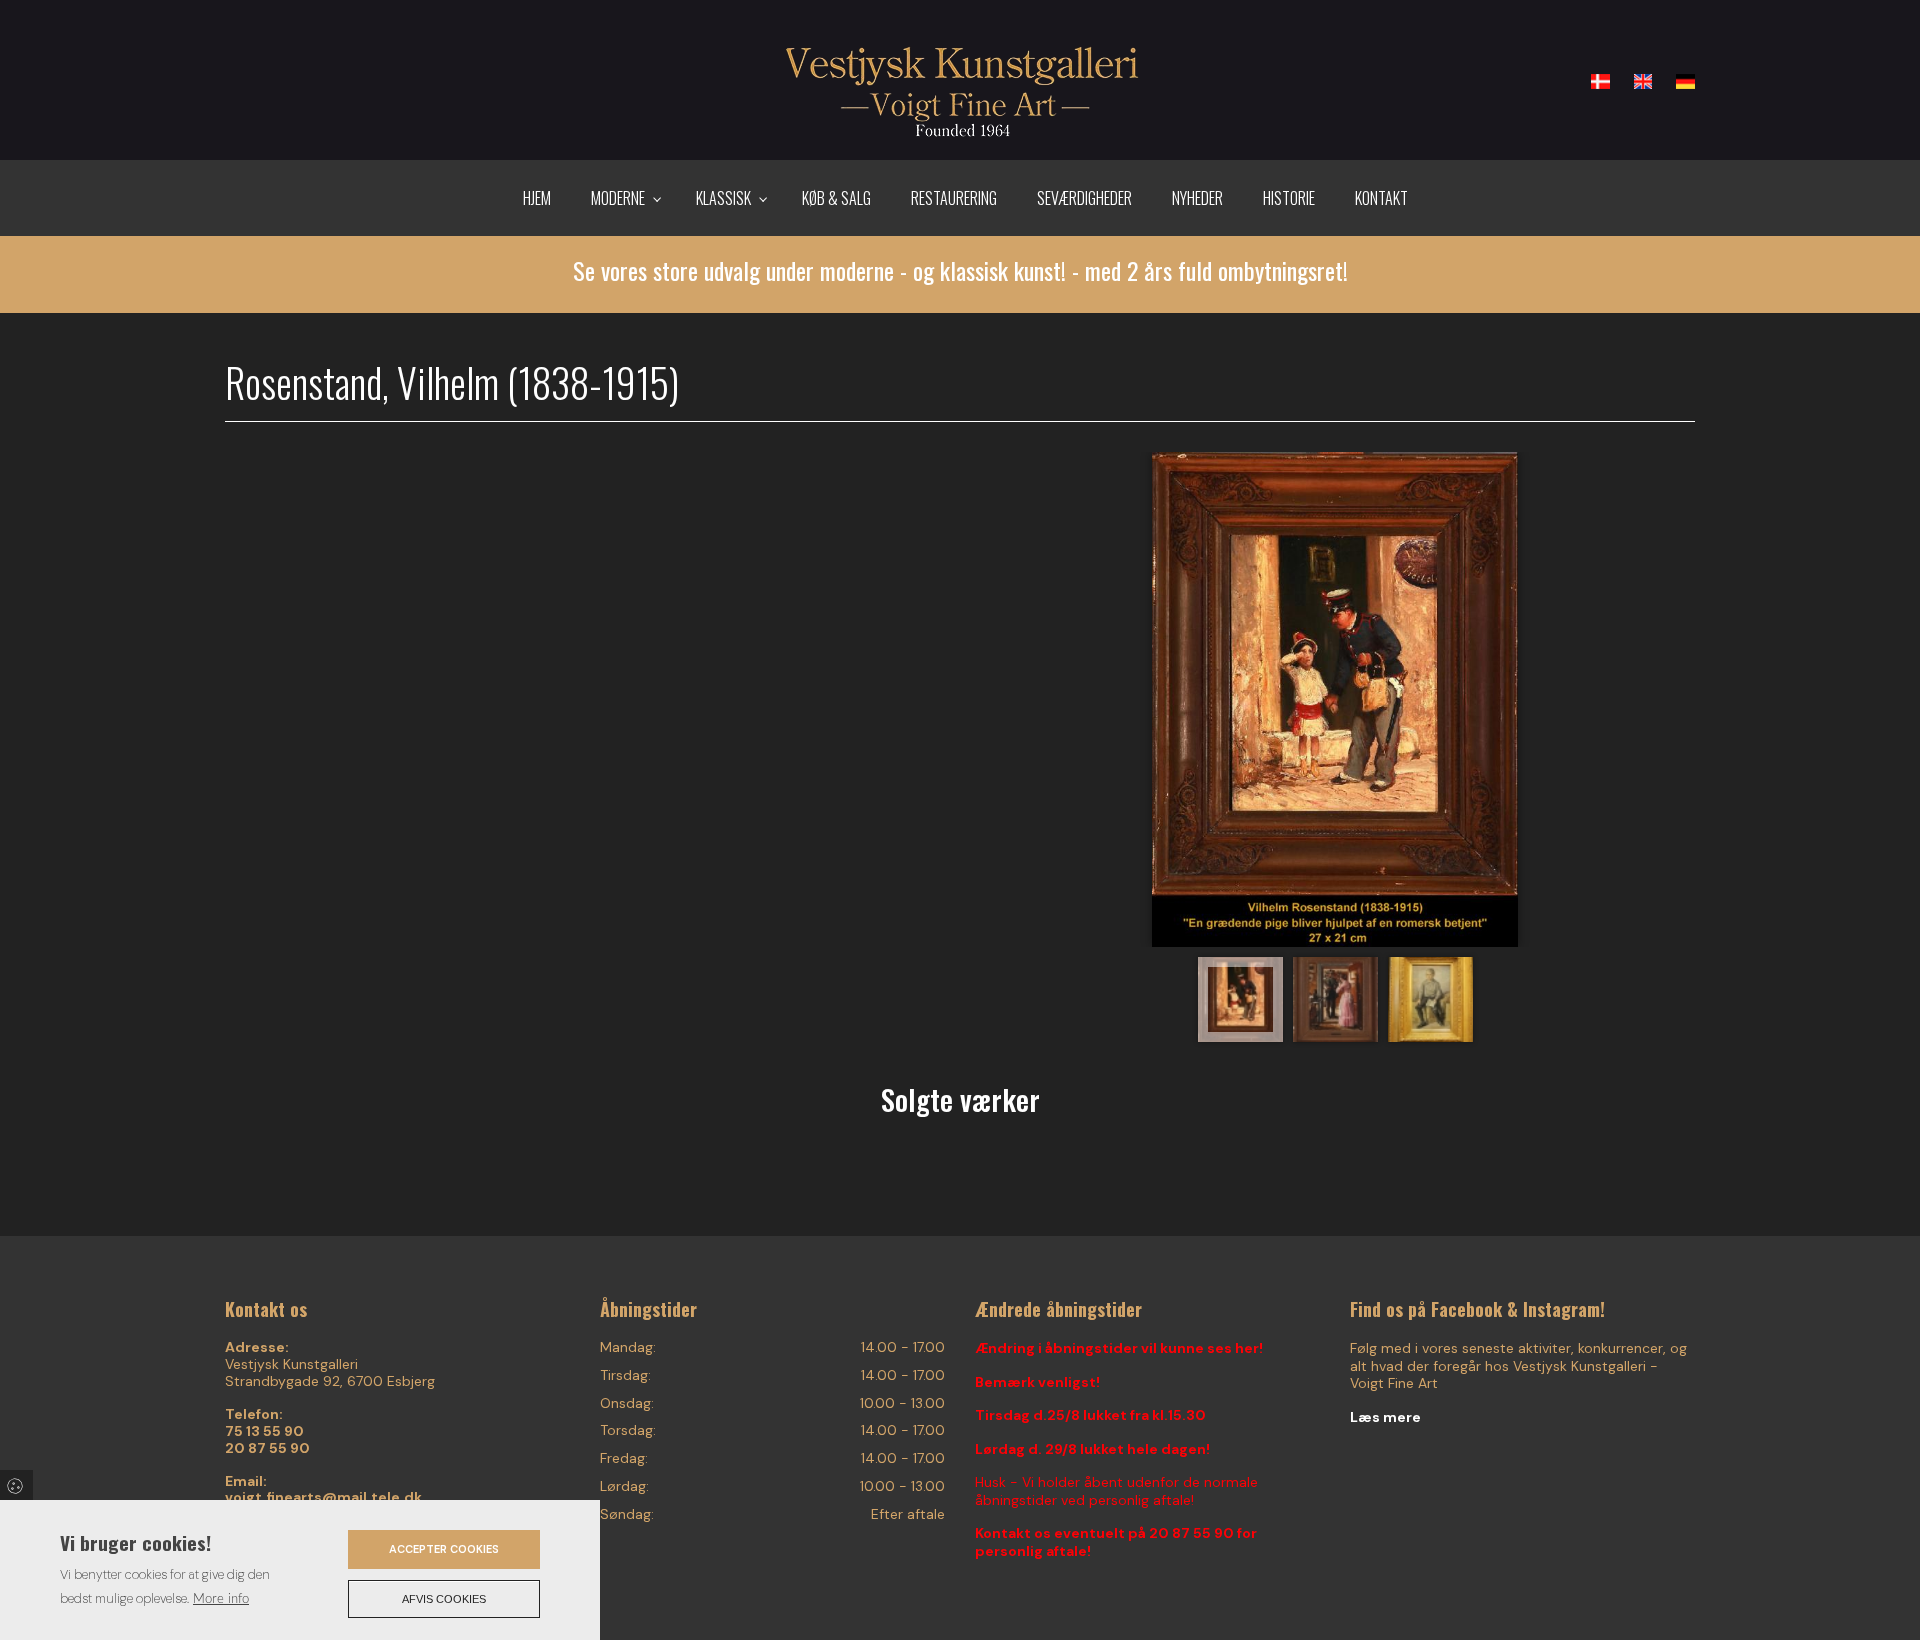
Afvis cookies (444, 1599)
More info (221, 1599)
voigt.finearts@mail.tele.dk (323, 1497)
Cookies (16, 1485)
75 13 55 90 (264, 1431)
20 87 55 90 (267, 1448)
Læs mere (1385, 1417)
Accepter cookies (444, 1549)
